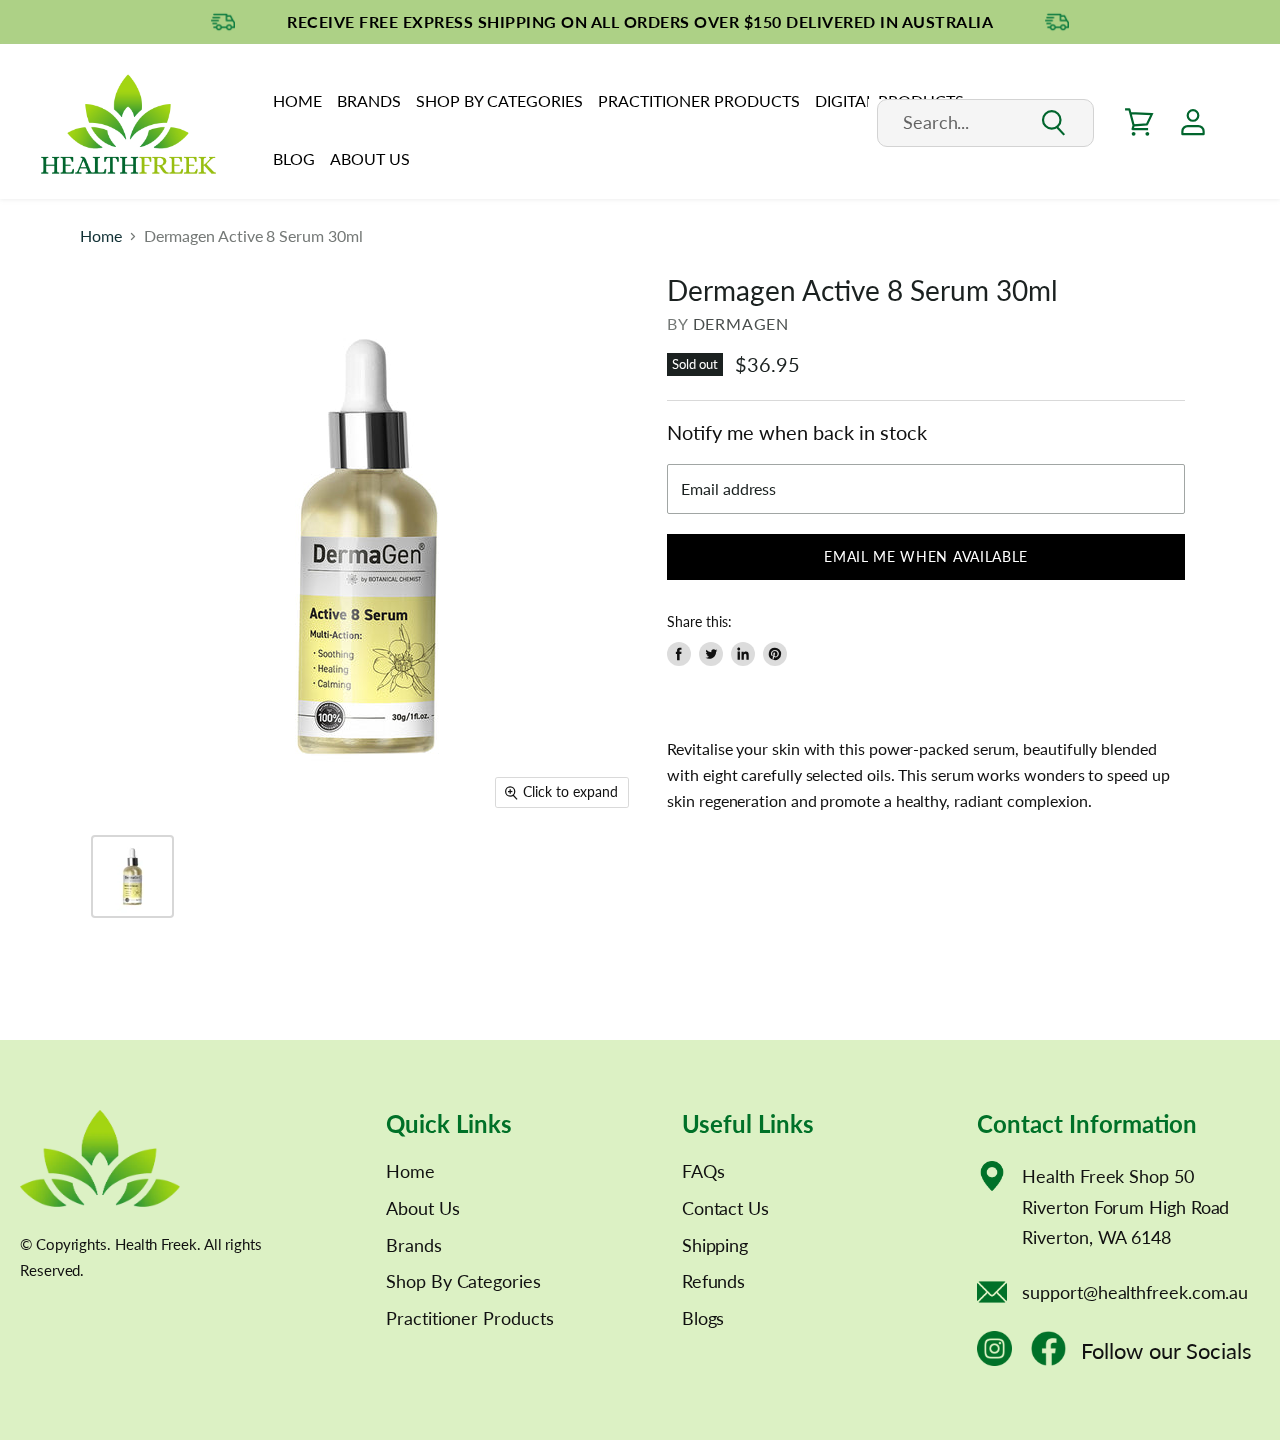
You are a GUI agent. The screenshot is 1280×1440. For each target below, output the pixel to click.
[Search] (1052, 123)
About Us (370, 158)
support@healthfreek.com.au (1135, 1292)
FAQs (703, 1171)
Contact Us (725, 1208)
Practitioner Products (699, 100)
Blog (294, 158)
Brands (369, 100)
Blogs (703, 1318)
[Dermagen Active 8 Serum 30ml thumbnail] (132, 876)
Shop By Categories (499, 100)
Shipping (715, 1245)
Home (297, 100)
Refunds (713, 1281)
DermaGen (741, 323)
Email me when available (926, 556)
